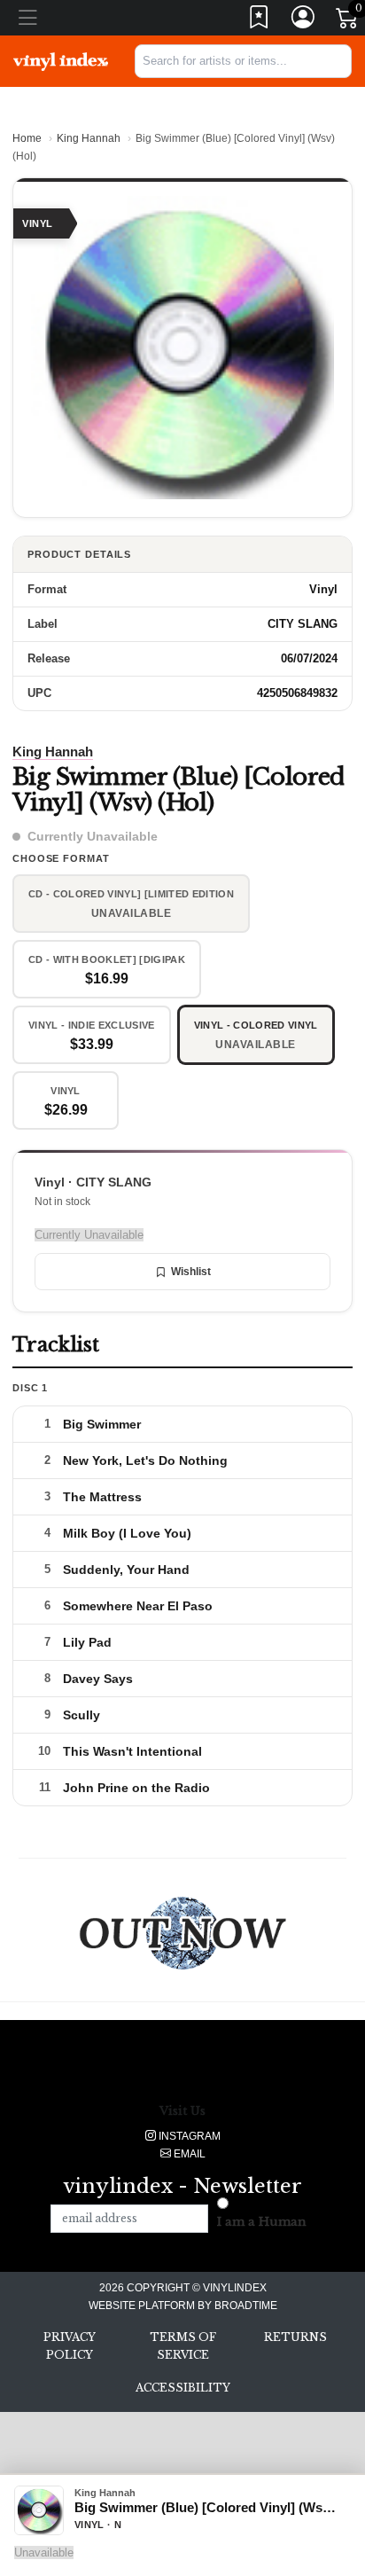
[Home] (61, 60)
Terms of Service (183, 2346)
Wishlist (191, 1272)
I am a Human (262, 2222)
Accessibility (183, 2388)
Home (27, 138)
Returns (295, 2337)
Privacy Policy (70, 2346)
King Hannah (89, 138)
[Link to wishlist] (260, 21)
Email (188, 2154)
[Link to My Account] (304, 21)
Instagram (188, 2136)
